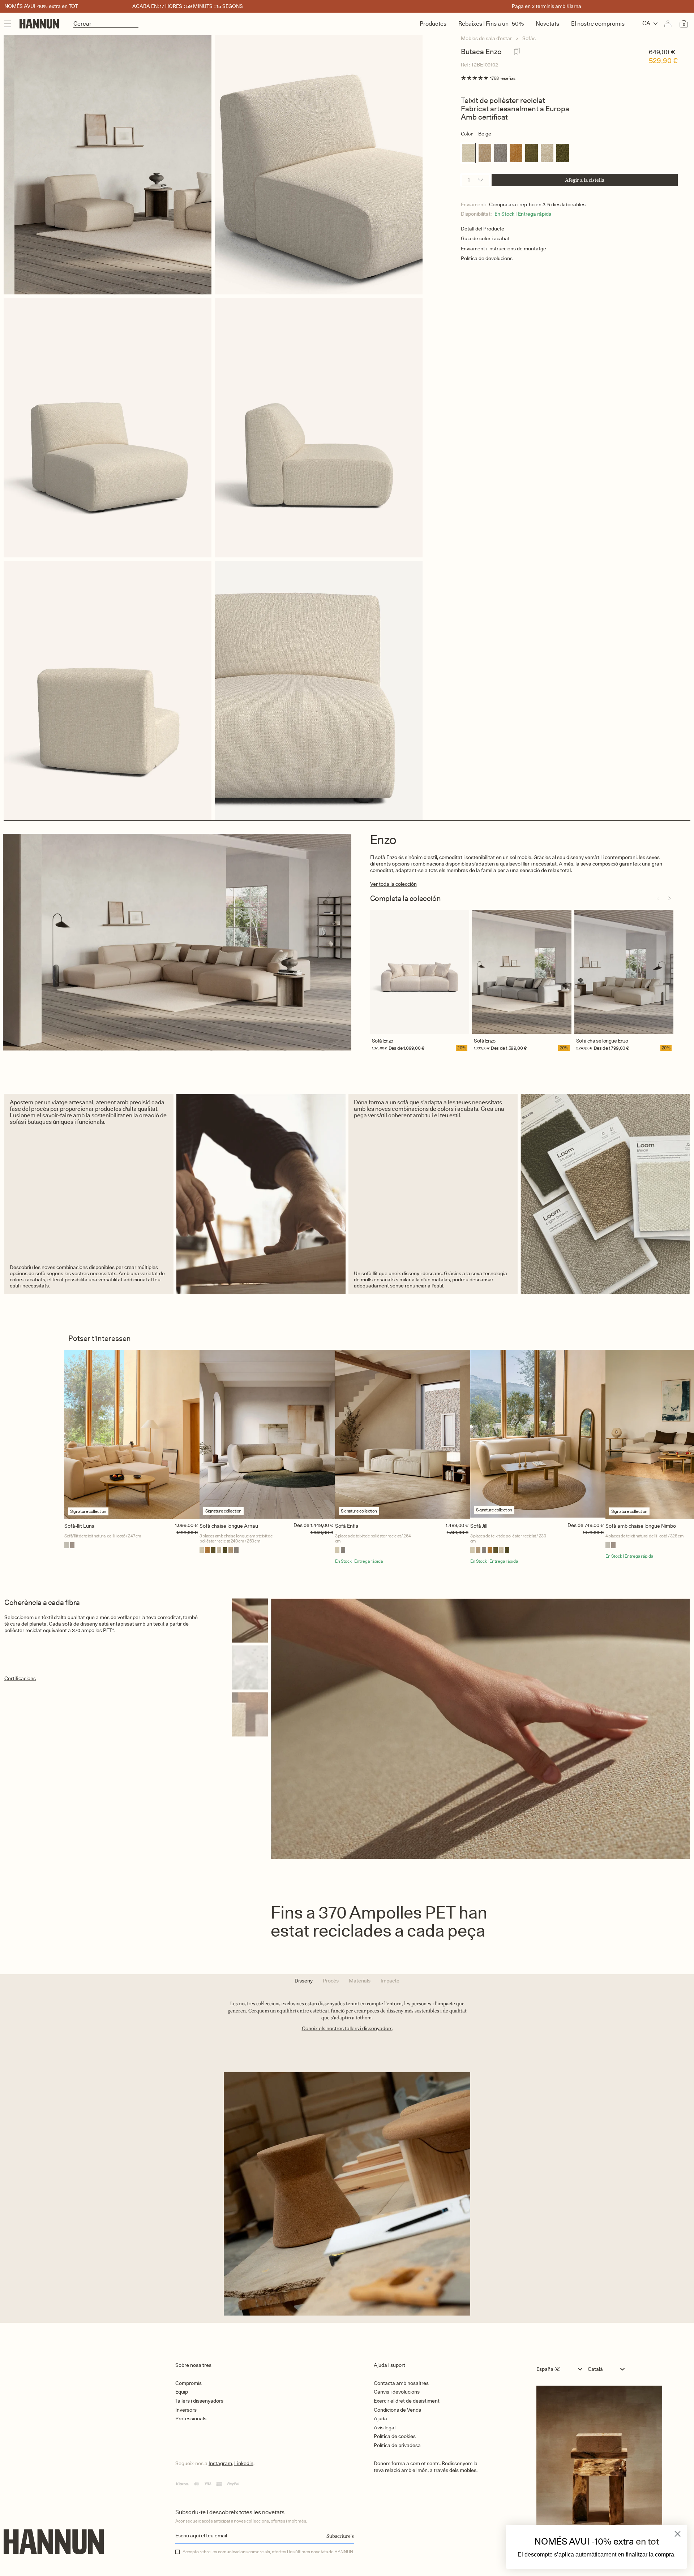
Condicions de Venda (398, 2410)
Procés (331, 1981)
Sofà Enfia (347, 1526)
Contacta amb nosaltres (401, 2383)
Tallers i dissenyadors (199, 2401)
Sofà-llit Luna (80, 1526)
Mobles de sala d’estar (486, 38)
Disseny (304, 1981)
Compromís (189, 2383)
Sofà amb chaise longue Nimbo (641, 1526)
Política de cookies (395, 2436)
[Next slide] (669, 898)
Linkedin (244, 2463)
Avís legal (385, 2428)
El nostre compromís (598, 24)
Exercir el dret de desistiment (407, 2401)
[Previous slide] (658, 898)
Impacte (390, 1981)
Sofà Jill (479, 1526)
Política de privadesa (397, 2445)
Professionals (191, 2418)
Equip (182, 2392)
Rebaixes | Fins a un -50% (491, 24)
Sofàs (529, 38)
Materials (360, 1981)
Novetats (547, 24)
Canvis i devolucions (397, 2392)
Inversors (186, 2410)
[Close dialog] (678, 2534)
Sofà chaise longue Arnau (229, 1526)
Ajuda (380, 2418)
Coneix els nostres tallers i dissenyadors (347, 2028)
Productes (433, 24)
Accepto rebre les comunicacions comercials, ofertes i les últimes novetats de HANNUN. (268, 2552)
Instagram (220, 2463)
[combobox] (561, 2369)
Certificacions (20, 1678)
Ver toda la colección (393, 884)
